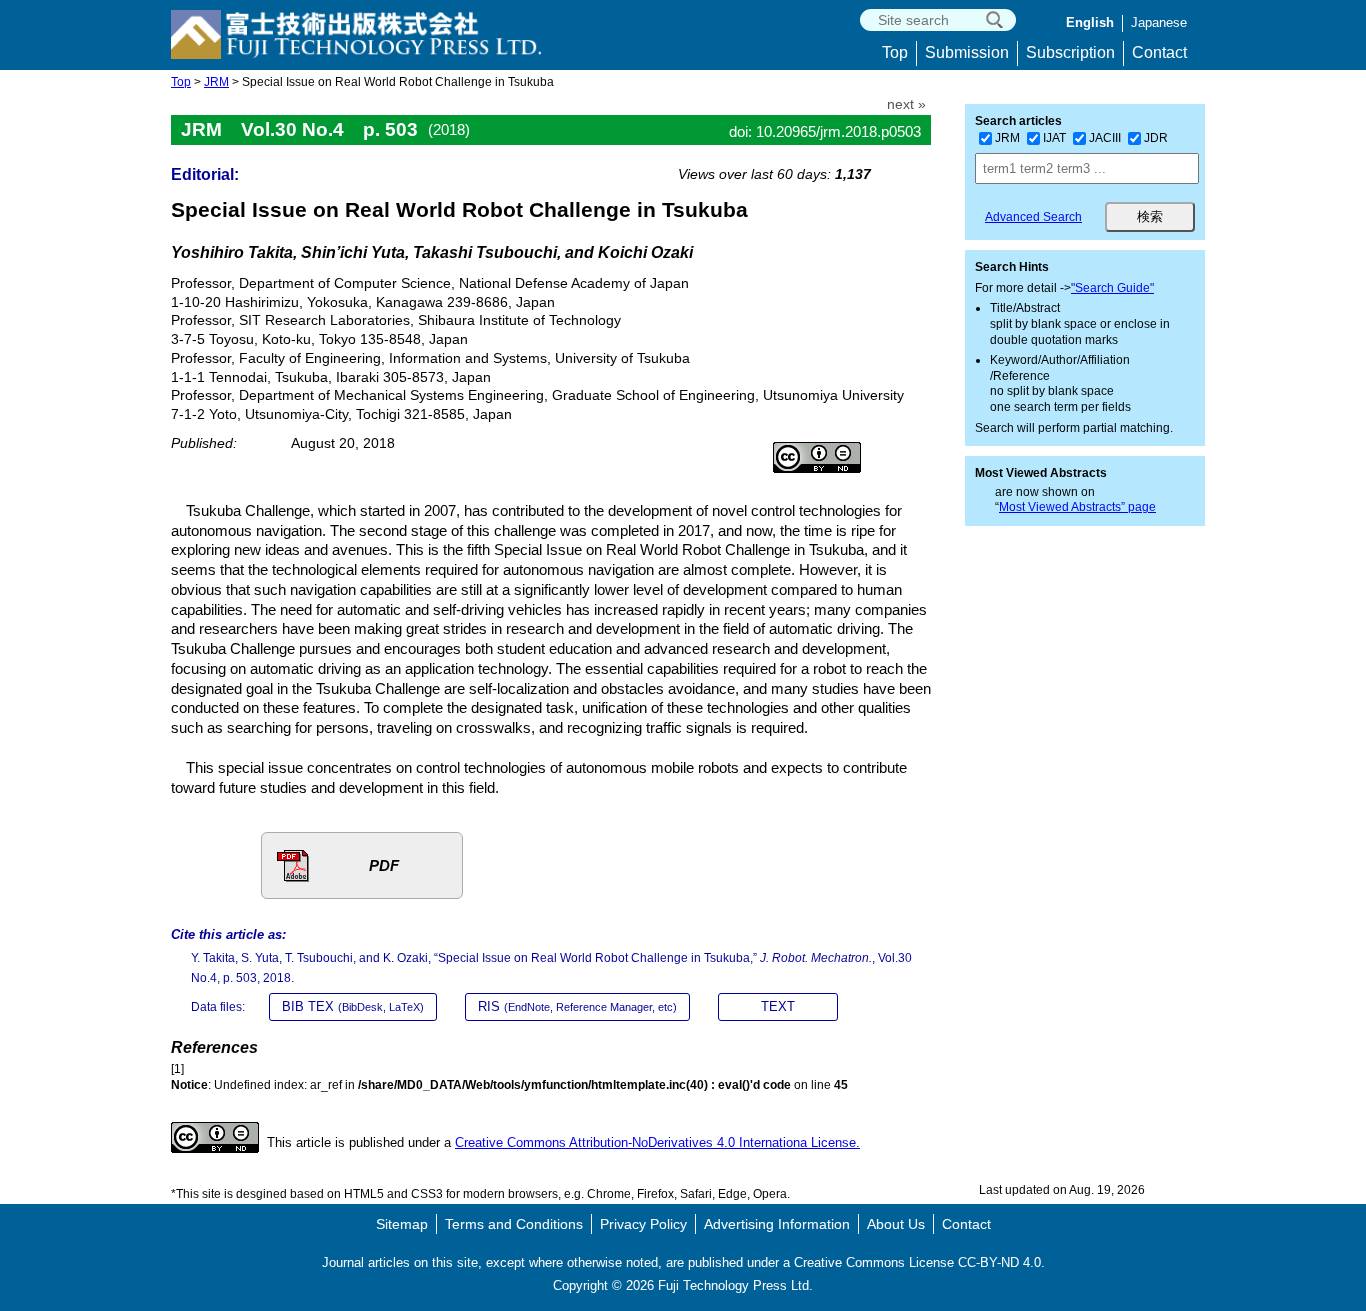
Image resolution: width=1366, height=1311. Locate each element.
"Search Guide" (1112, 288)
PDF (384, 865)
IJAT (1054, 138)
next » (906, 104)
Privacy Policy (643, 1224)
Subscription (1070, 52)
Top (895, 52)
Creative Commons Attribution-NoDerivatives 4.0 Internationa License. (657, 1142)
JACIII (1105, 138)
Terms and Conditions (514, 1224)
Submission (967, 52)
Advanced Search (1033, 217)
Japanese (1159, 22)
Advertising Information (777, 1224)
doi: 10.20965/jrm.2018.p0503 (825, 131)
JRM (216, 82)
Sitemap (402, 1224)
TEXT (778, 1006)
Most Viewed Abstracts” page (1077, 507)
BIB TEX (353, 1006)
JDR (1156, 138)
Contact (1159, 52)
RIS (577, 1006)
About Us (896, 1224)
